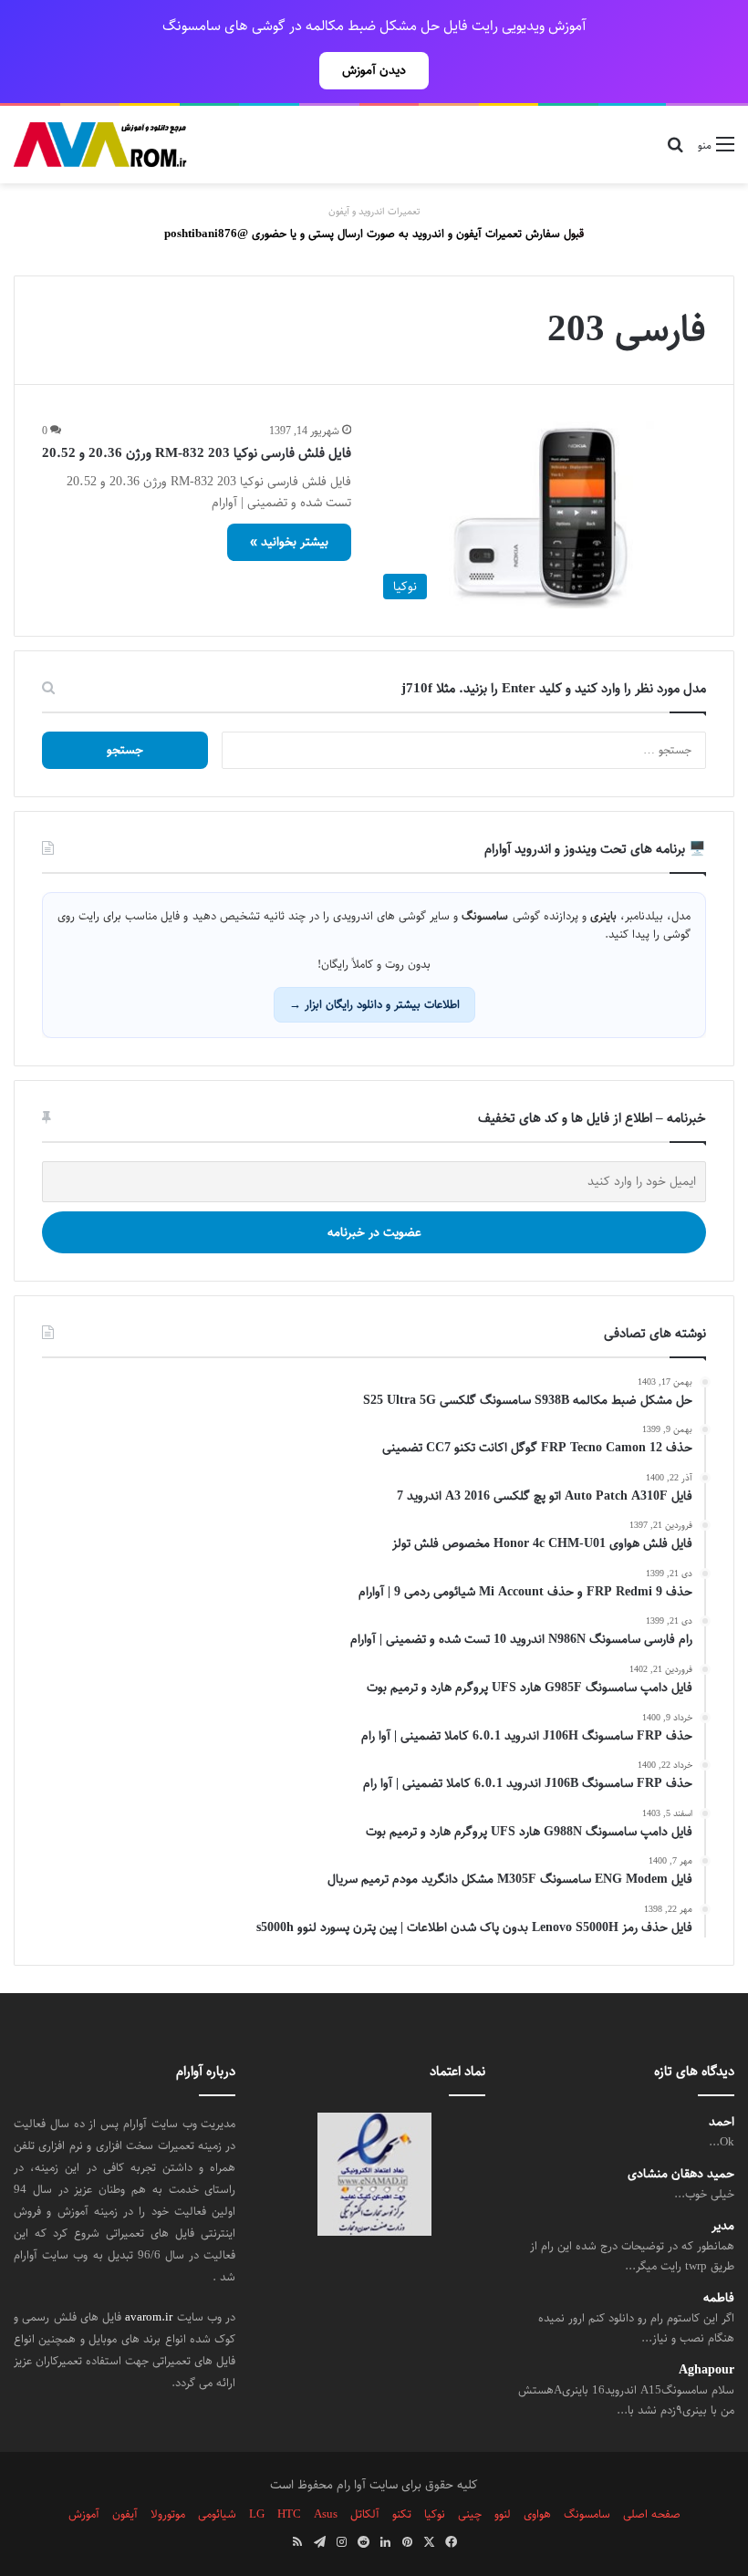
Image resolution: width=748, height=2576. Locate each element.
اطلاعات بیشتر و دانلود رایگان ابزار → (374, 1004)
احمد (722, 2122)
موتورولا (168, 2514)
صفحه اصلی (652, 2514)
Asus (326, 2514)
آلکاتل (365, 2514)
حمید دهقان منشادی (681, 2174)
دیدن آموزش (374, 70)
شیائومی (217, 2514)
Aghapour (706, 2370)
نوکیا (435, 2514)
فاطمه (719, 2298)
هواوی (537, 2514)
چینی (470, 2514)
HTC (289, 2514)
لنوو (503, 2514)
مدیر (723, 2226)
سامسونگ (587, 2514)
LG (257, 2514)
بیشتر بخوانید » (289, 542)
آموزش (84, 2514)
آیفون (125, 2514)
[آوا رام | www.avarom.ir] (100, 145)
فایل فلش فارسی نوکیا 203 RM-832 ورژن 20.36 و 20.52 (197, 453)
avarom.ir (149, 2317)
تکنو (402, 2514)
